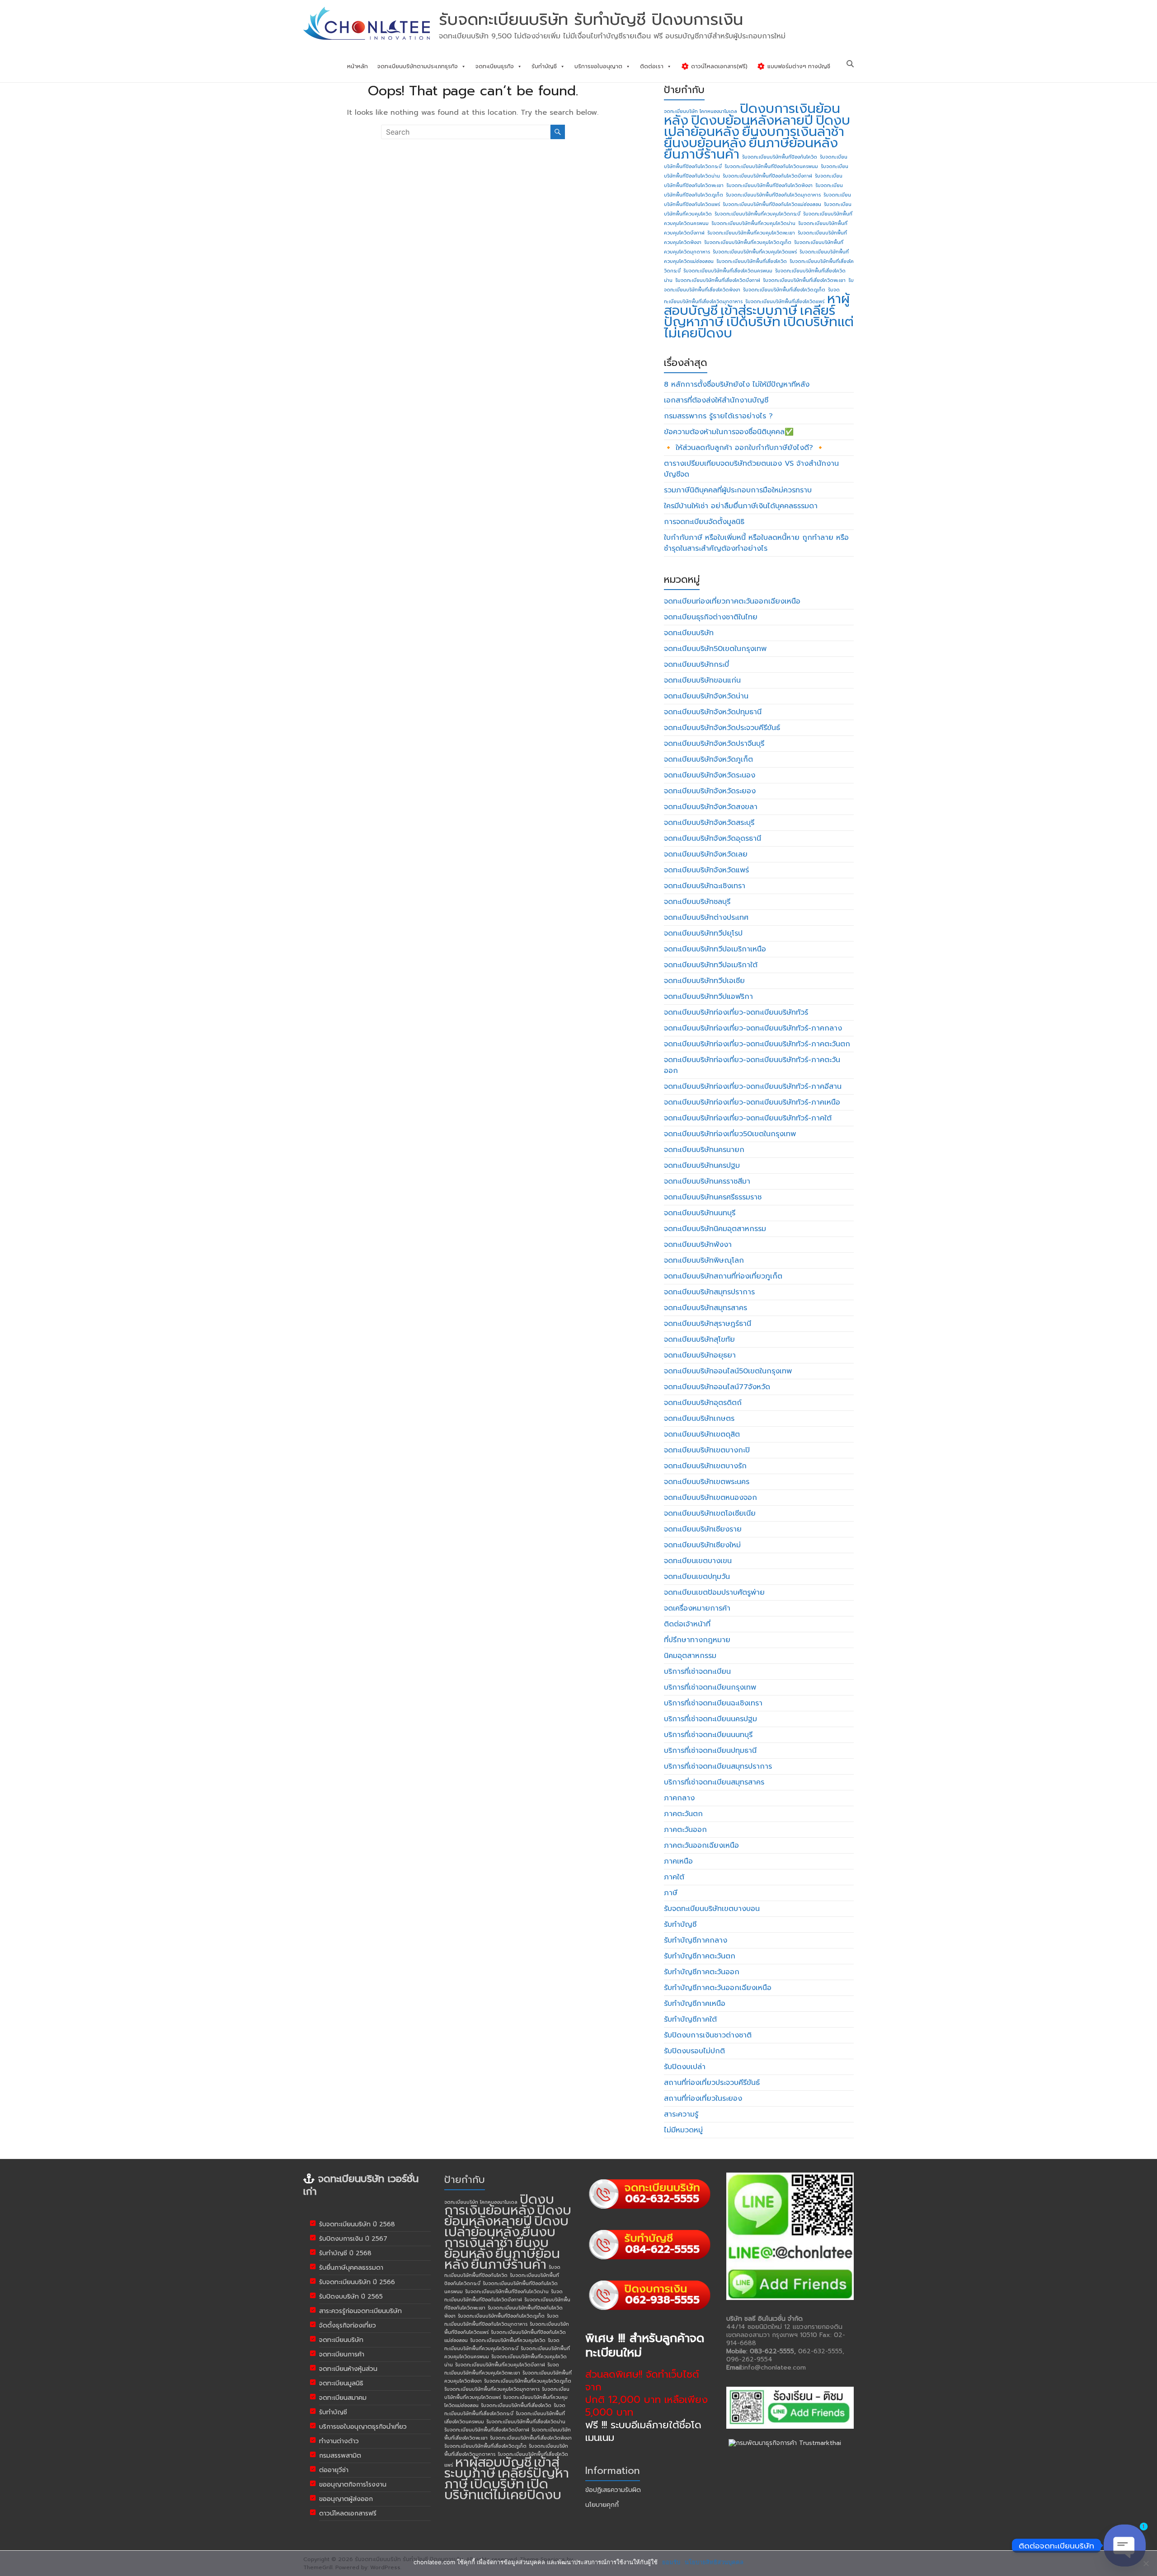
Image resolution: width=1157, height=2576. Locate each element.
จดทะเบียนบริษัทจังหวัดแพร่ (706, 870)
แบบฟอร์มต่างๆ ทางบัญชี (798, 66)
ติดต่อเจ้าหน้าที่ (687, 1624)
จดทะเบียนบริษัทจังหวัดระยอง (710, 791)
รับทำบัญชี (544, 66)
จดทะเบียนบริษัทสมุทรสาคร (705, 1308)
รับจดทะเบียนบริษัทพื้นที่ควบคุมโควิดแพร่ (755, 252)
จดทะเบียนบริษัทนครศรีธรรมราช (713, 1197)
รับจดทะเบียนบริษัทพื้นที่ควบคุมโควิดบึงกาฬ (500, 2365)
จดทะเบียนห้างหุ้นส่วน (348, 2369)
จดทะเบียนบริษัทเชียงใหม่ (702, 1545)
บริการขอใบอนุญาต (598, 66)
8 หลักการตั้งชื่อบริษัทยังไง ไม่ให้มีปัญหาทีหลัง (737, 384)
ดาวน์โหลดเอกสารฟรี (348, 2513)
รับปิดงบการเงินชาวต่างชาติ (708, 2035)
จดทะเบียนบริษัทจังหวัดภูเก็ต (708, 759)
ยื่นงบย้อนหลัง (705, 143)
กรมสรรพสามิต (340, 2456)
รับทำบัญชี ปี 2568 (345, 2253)
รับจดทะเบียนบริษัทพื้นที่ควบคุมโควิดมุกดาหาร (492, 2389)
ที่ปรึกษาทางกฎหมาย (697, 1640)
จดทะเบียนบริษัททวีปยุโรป (703, 933)
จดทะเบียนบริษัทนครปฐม (702, 1166)
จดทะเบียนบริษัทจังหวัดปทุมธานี (713, 712)
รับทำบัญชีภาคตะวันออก (702, 1972)
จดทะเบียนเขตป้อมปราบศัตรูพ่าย (714, 1592)
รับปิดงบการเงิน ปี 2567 (353, 2239)
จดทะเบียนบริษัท (689, 633)
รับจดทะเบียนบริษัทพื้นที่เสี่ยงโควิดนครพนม (728, 271)
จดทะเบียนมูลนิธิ (341, 2383)
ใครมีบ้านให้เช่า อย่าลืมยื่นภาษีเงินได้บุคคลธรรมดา (741, 506)
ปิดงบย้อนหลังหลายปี (752, 120)
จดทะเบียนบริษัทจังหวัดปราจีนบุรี (714, 744)
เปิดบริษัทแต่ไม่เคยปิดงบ (503, 2489)
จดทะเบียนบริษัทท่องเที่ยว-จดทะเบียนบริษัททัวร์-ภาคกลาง (753, 1028)
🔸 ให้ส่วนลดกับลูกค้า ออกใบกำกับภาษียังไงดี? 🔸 (744, 448)
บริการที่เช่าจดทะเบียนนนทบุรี (708, 1735)
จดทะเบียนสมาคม (343, 2398)
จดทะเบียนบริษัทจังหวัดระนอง (710, 775)
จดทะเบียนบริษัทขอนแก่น (702, 680)
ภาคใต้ (674, 1877)
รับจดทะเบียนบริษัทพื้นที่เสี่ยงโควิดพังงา (531, 2438)
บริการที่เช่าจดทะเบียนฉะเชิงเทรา (713, 1703)
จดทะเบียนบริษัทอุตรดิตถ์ (703, 1403)
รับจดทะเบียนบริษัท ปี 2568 (357, 2224)
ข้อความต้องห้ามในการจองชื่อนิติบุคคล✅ (729, 432)
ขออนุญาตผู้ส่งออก (346, 2499)
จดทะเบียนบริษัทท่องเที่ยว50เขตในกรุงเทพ (730, 1134)
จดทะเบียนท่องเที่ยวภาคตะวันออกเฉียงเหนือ (732, 601)
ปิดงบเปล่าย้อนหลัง (506, 2226)
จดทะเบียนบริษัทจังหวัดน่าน (706, 696)
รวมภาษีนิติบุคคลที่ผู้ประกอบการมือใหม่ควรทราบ (738, 490)
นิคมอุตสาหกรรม (690, 1656)
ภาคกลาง (679, 1798)
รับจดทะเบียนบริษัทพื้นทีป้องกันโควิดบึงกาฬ (767, 176)
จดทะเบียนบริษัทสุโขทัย (699, 1340)
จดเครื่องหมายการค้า (697, 1608)
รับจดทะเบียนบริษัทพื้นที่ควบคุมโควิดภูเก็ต (748, 242)
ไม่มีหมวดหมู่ (683, 2130)
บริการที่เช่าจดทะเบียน (697, 1672)
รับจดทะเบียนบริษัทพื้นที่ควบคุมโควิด (508, 2340)
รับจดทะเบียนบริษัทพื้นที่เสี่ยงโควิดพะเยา (804, 280)
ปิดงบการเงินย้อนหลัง (499, 2205)
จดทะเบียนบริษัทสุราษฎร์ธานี (708, 1324)
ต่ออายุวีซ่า (334, 2470)
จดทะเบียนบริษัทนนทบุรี (700, 1213)
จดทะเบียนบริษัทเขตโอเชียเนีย (710, 1513)
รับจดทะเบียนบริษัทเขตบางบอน (712, 1909)
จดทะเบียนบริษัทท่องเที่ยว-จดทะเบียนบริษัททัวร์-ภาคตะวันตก (757, 1044)
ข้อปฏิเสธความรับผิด (613, 2490)
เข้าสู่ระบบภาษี (759, 310)
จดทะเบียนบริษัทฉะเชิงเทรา (705, 886)
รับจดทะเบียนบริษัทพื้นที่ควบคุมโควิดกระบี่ (757, 214)
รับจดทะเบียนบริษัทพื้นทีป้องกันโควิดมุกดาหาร (773, 195)
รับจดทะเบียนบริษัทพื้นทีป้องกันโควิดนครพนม (771, 166)
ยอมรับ (671, 2562)
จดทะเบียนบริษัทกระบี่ (696, 665)
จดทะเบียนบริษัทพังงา (698, 1245)
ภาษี (671, 1893)
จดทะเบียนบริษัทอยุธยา (700, 1355)
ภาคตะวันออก (685, 1830)
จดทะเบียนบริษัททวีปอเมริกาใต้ (711, 965)
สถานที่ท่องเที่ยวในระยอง (703, 2098)
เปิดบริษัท (753, 322)
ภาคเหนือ (678, 1861)
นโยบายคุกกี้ (602, 2505)
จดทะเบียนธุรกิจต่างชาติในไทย (711, 617)
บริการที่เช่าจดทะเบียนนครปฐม (710, 1719)
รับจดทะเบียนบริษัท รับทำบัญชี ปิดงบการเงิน (591, 19)
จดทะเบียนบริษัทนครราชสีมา (707, 1181)
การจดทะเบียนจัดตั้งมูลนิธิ (704, 522)
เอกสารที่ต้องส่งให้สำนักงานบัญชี (716, 400)
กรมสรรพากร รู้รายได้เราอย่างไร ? (718, 416)
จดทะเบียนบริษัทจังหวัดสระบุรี (709, 823)
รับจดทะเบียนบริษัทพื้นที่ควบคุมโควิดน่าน (753, 223)
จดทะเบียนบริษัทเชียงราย (703, 1529)
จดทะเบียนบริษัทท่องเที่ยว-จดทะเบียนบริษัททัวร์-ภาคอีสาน (753, 1087)
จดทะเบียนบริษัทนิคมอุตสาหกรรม (715, 1229)
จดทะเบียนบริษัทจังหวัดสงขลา (711, 807)
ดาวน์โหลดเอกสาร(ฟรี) (718, 66)
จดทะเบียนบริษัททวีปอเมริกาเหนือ (715, 949)
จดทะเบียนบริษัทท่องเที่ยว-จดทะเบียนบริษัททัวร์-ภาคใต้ (748, 1118)
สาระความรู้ (681, 2114)
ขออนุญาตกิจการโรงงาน (353, 2485)
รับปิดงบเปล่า (685, 2067)
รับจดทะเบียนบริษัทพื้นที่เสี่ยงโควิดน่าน (526, 2421)
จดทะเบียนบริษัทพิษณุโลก (704, 1260)
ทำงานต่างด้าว (339, 2441)
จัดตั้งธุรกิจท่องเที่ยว (348, 2325)
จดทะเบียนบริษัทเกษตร (699, 1419)
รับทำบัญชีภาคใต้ (690, 2019)
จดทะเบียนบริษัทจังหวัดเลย (706, 854)
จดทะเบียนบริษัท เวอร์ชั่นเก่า (361, 2185)
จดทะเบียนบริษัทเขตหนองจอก (710, 1498)
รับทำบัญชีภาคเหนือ (695, 2004)
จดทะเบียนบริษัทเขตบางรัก (705, 1466)
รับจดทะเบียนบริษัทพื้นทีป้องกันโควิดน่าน (507, 2291)
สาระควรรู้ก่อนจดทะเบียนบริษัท (360, 2311)
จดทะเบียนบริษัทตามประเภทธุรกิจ (418, 66)
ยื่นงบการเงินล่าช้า (793, 131)
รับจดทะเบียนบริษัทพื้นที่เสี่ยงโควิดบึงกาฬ (718, 280)
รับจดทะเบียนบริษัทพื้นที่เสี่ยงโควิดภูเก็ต (784, 290)
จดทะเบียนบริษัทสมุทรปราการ (709, 1292)
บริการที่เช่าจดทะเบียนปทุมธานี (710, 1751)
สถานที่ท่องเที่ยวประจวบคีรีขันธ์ (712, 2083)
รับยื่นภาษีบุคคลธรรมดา (351, 2268)
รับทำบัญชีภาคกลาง (696, 1940)
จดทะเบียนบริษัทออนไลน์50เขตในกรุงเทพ (728, 1371)
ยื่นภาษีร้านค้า (702, 154)
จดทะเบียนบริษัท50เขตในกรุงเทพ (715, 649)
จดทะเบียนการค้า (342, 2354)
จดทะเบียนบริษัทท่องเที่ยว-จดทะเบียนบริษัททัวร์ (736, 1012)
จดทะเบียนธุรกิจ (495, 66)
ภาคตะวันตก (683, 1814)
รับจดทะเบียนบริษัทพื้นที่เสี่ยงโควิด (752, 261)
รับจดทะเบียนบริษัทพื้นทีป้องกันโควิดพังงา (769, 185)
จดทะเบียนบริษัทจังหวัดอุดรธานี (713, 838)
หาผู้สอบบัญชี (493, 2462)
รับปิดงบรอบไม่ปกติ (694, 2051)
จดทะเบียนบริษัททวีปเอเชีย (704, 981)
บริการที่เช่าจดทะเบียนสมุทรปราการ (718, 1766)
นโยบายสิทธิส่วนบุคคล (714, 2562)
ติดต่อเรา (652, 66)
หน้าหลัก (357, 66)
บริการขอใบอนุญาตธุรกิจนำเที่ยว (363, 2427)
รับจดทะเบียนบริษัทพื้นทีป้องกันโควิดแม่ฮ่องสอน (772, 204)
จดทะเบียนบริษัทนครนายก (704, 1150)
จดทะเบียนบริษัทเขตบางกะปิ (707, 1450)
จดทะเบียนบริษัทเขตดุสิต (702, 1434)
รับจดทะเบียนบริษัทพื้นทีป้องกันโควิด (780, 157)
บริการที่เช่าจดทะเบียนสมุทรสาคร (714, 1782)
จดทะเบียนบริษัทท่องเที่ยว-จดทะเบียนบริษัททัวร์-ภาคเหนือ (752, 1102)
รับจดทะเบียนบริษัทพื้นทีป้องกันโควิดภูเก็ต (501, 2316)
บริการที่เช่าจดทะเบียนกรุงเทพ (710, 1687)
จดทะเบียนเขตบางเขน (698, 1561)
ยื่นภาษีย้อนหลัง (793, 143)
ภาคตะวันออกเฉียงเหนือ (701, 1845)
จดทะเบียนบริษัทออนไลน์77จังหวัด (717, 1387)
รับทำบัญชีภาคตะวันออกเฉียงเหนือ (718, 1988)
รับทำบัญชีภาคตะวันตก (700, 1956)
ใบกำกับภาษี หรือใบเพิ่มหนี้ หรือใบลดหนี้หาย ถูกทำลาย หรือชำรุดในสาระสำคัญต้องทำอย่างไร (756, 543)
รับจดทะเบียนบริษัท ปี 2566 (357, 2282)
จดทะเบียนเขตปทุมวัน (697, 1577)
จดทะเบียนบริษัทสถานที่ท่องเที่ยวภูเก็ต (723, 1276)
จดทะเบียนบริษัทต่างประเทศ (706, 918)
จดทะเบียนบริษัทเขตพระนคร (707, 1482)
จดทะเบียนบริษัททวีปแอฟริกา (708, 997)
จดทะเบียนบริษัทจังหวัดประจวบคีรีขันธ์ (722, 728)
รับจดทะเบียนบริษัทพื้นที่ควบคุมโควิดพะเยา (751, 233)
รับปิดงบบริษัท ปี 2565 (351, 2297)
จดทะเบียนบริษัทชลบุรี (697, 902)
